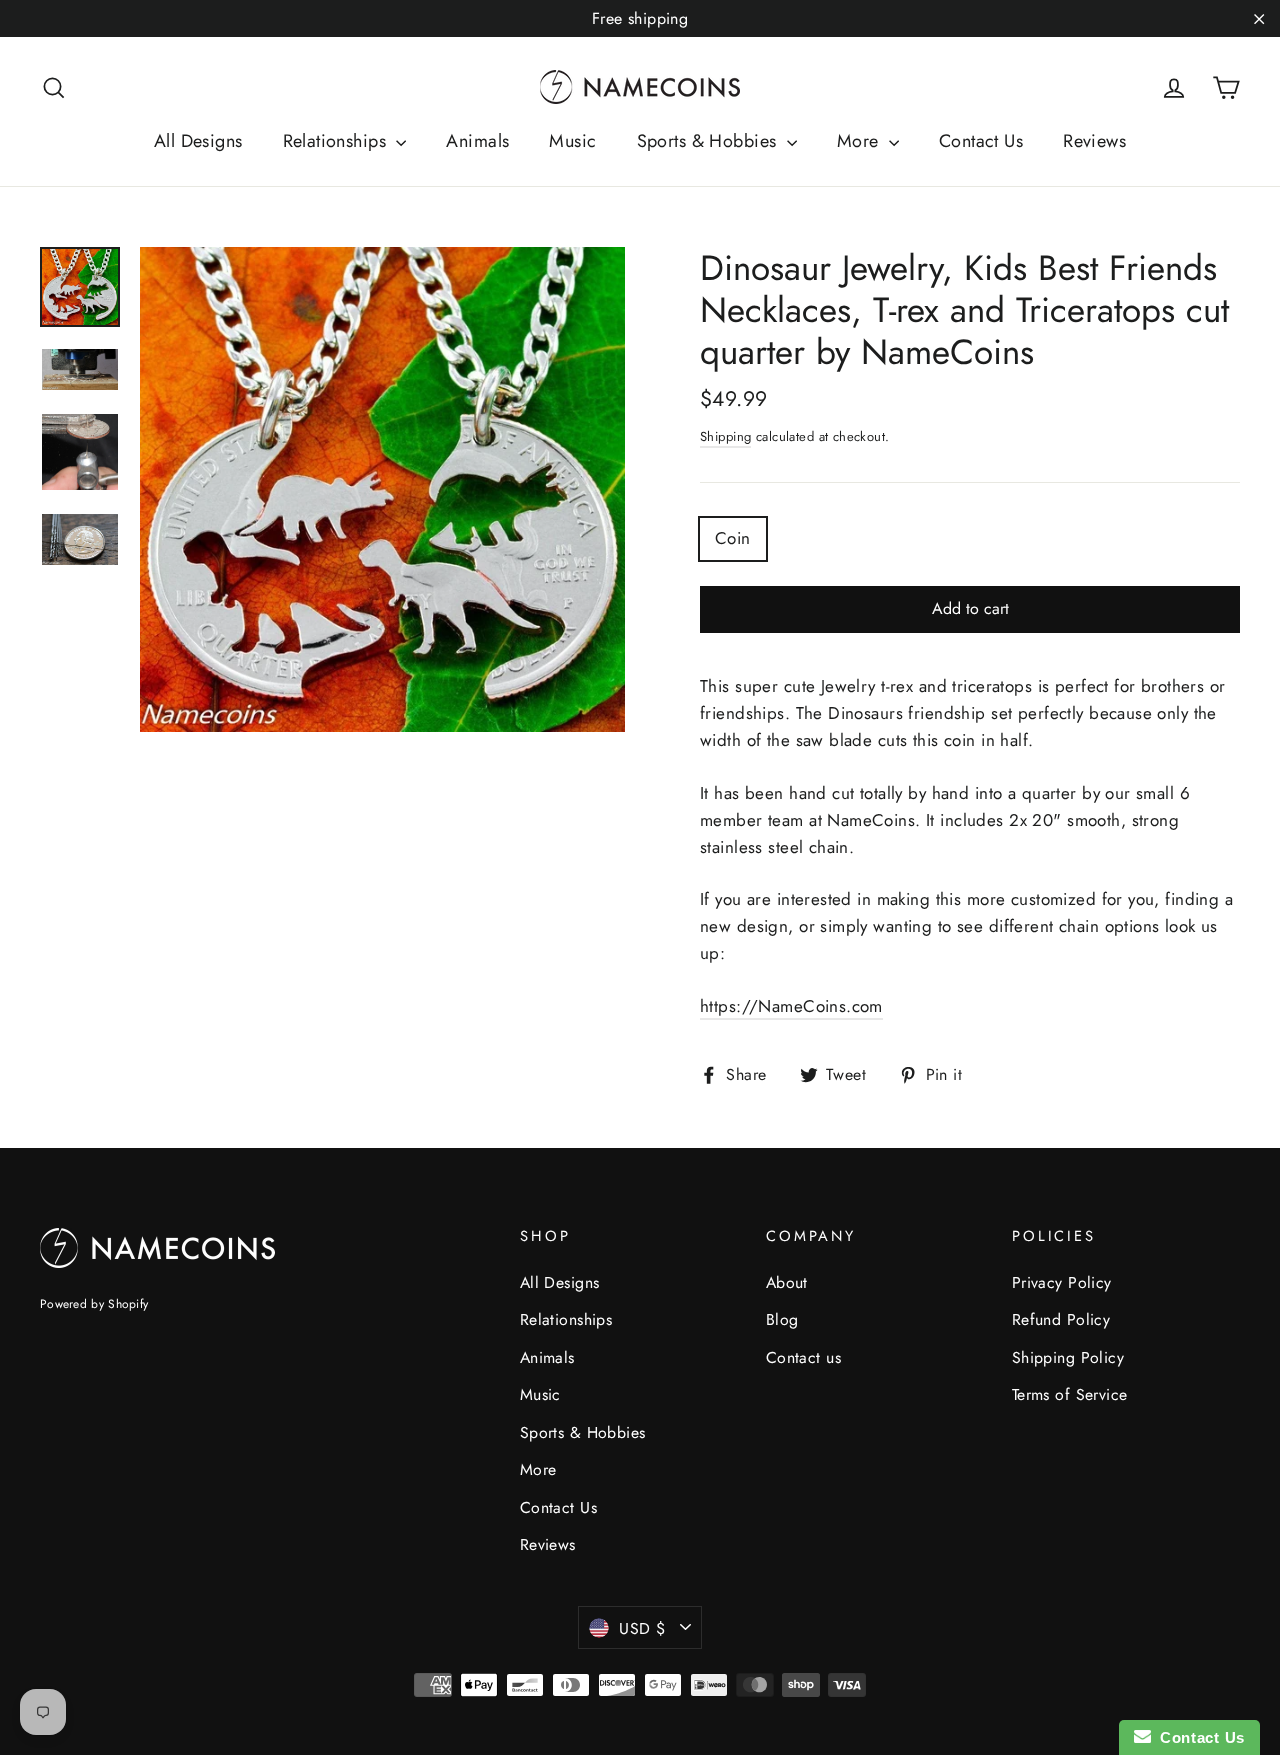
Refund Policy (1061, 1319)
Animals (477, 141)
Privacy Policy (1062, 1282)
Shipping (725, 436)
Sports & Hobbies (709, 141)
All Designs (198, 141)
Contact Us (981, 141)
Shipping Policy (1068, 1357)
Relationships (337, 141)
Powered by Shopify (94, 1304)
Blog (782, 1319)
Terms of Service (1070, 1394)
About (787, 1282)
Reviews (1094, 141)
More (860, 141)
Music (572, 141)
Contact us (803, 1357)
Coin (733, 538)
